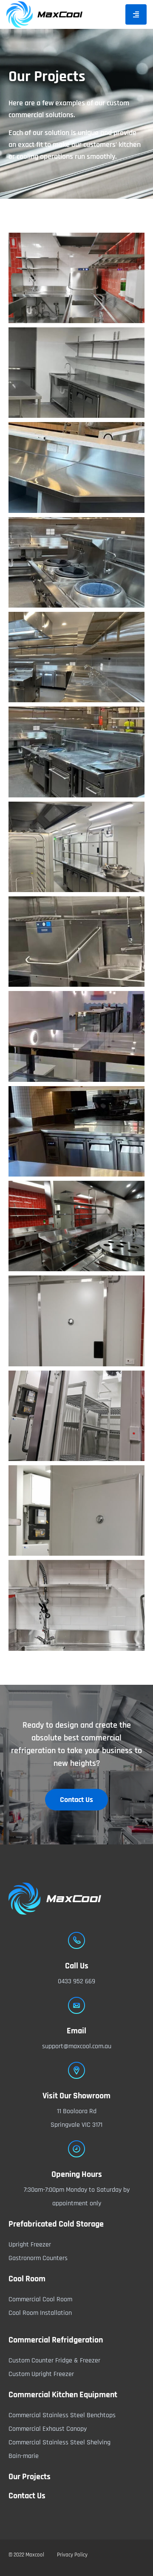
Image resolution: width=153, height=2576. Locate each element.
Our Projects (30, 2477)
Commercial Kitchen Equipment (63, 2395)
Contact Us (27, 2496)
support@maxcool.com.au (77, 2046)
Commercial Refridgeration (56, 2340)
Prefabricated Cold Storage (56, 2224)
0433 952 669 (76, 1981)
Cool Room (27, 2279)
